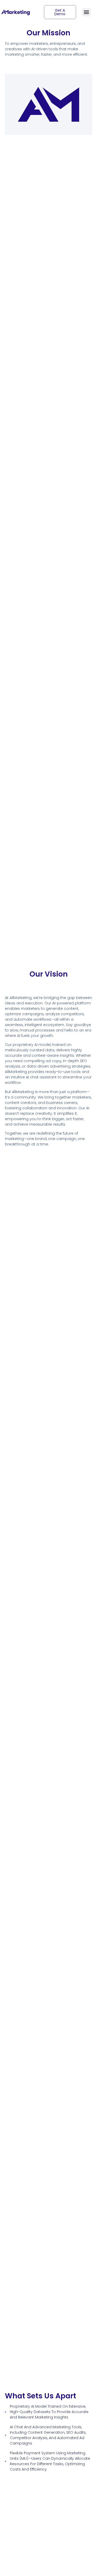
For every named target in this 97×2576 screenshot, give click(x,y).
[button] (87, 12)
